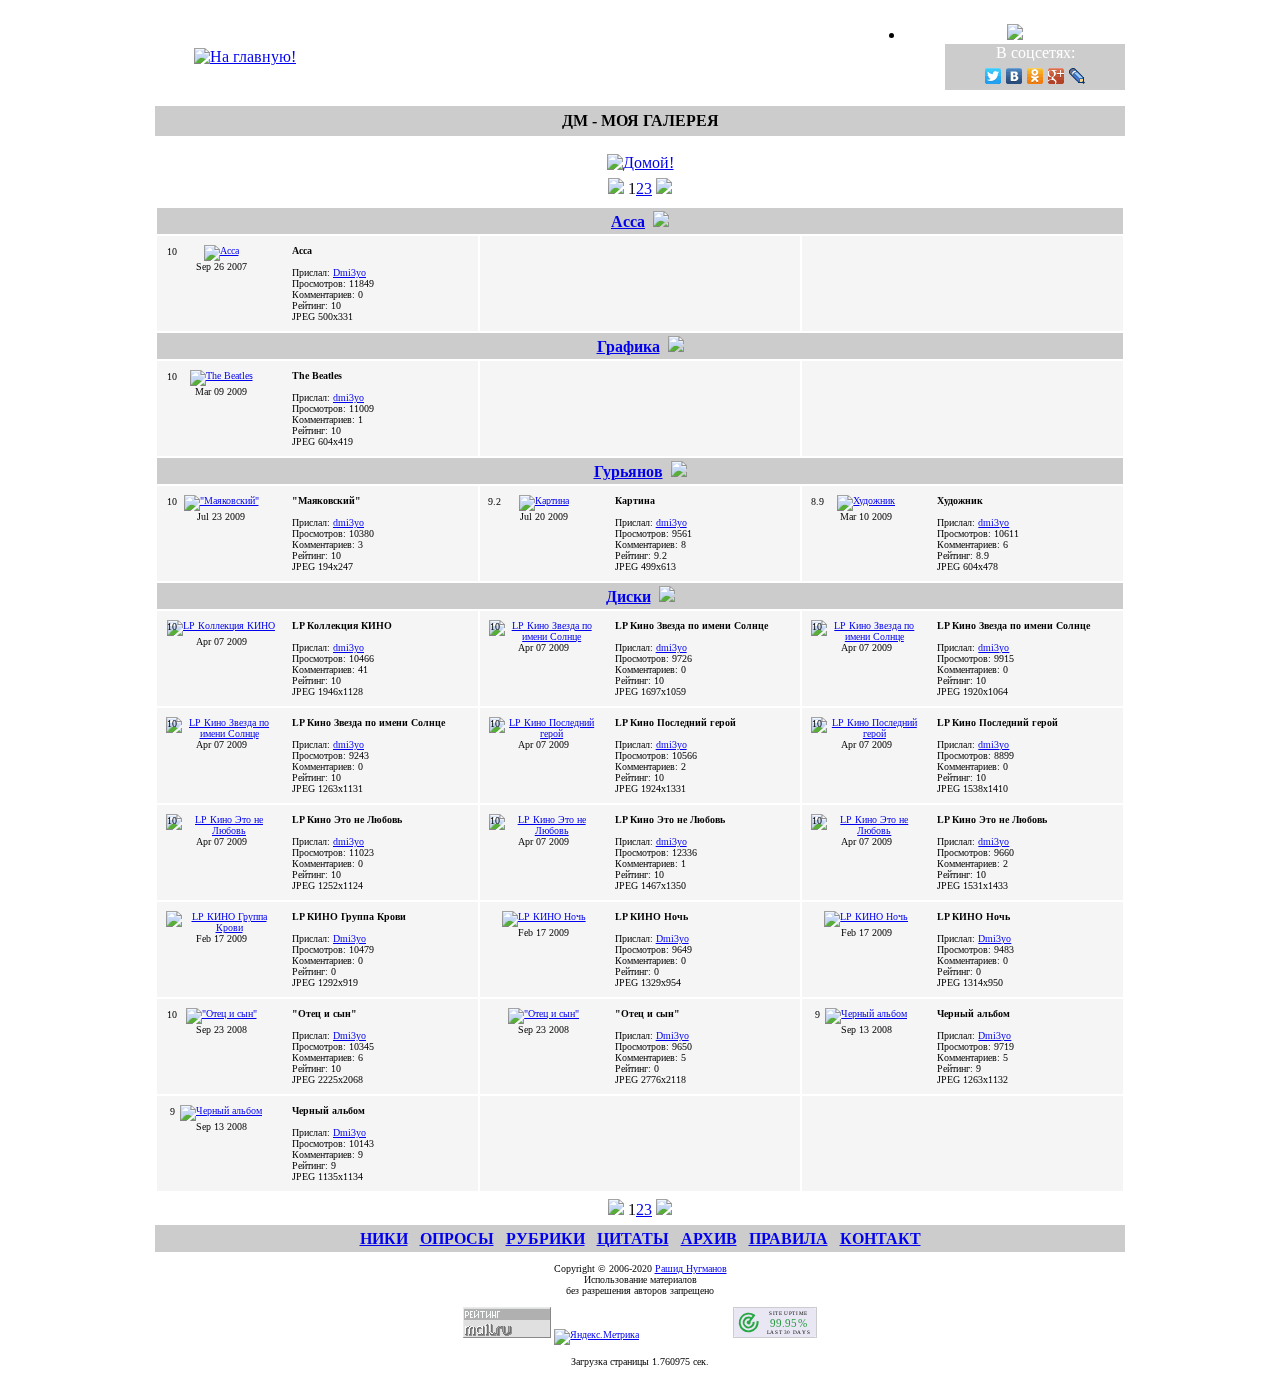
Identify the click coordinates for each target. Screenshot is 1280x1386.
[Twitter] (993, 76)
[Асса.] (221, 250)
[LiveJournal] (1077, 76)
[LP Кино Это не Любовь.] (221, 830)
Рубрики (545, 1238)
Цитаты (633, 1238)
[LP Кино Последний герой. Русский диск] (544, 733)
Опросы (457, 1238)
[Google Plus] (1056, 76)
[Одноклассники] (1035, 76)
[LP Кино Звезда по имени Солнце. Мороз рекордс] (544, 636)
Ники (384, 1238)
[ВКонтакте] (1014, 76)
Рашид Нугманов (691, 1268)
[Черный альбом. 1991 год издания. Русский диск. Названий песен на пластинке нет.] (866, 1013)
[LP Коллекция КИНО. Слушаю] (221, 625)
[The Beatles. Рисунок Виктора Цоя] (221, 375)
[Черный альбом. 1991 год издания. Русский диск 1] (221, 1110)
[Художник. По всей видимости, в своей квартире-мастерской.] (866, 500)
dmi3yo (348, 397)
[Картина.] (544, 500)
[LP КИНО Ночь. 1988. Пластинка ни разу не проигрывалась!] (544, 916)
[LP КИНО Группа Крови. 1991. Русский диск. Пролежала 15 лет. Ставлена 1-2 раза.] (221, 927)
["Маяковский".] (221, 500)
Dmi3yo (349, 272)
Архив (709, 1238)
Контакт (880, 1238)
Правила (788, 1238)
